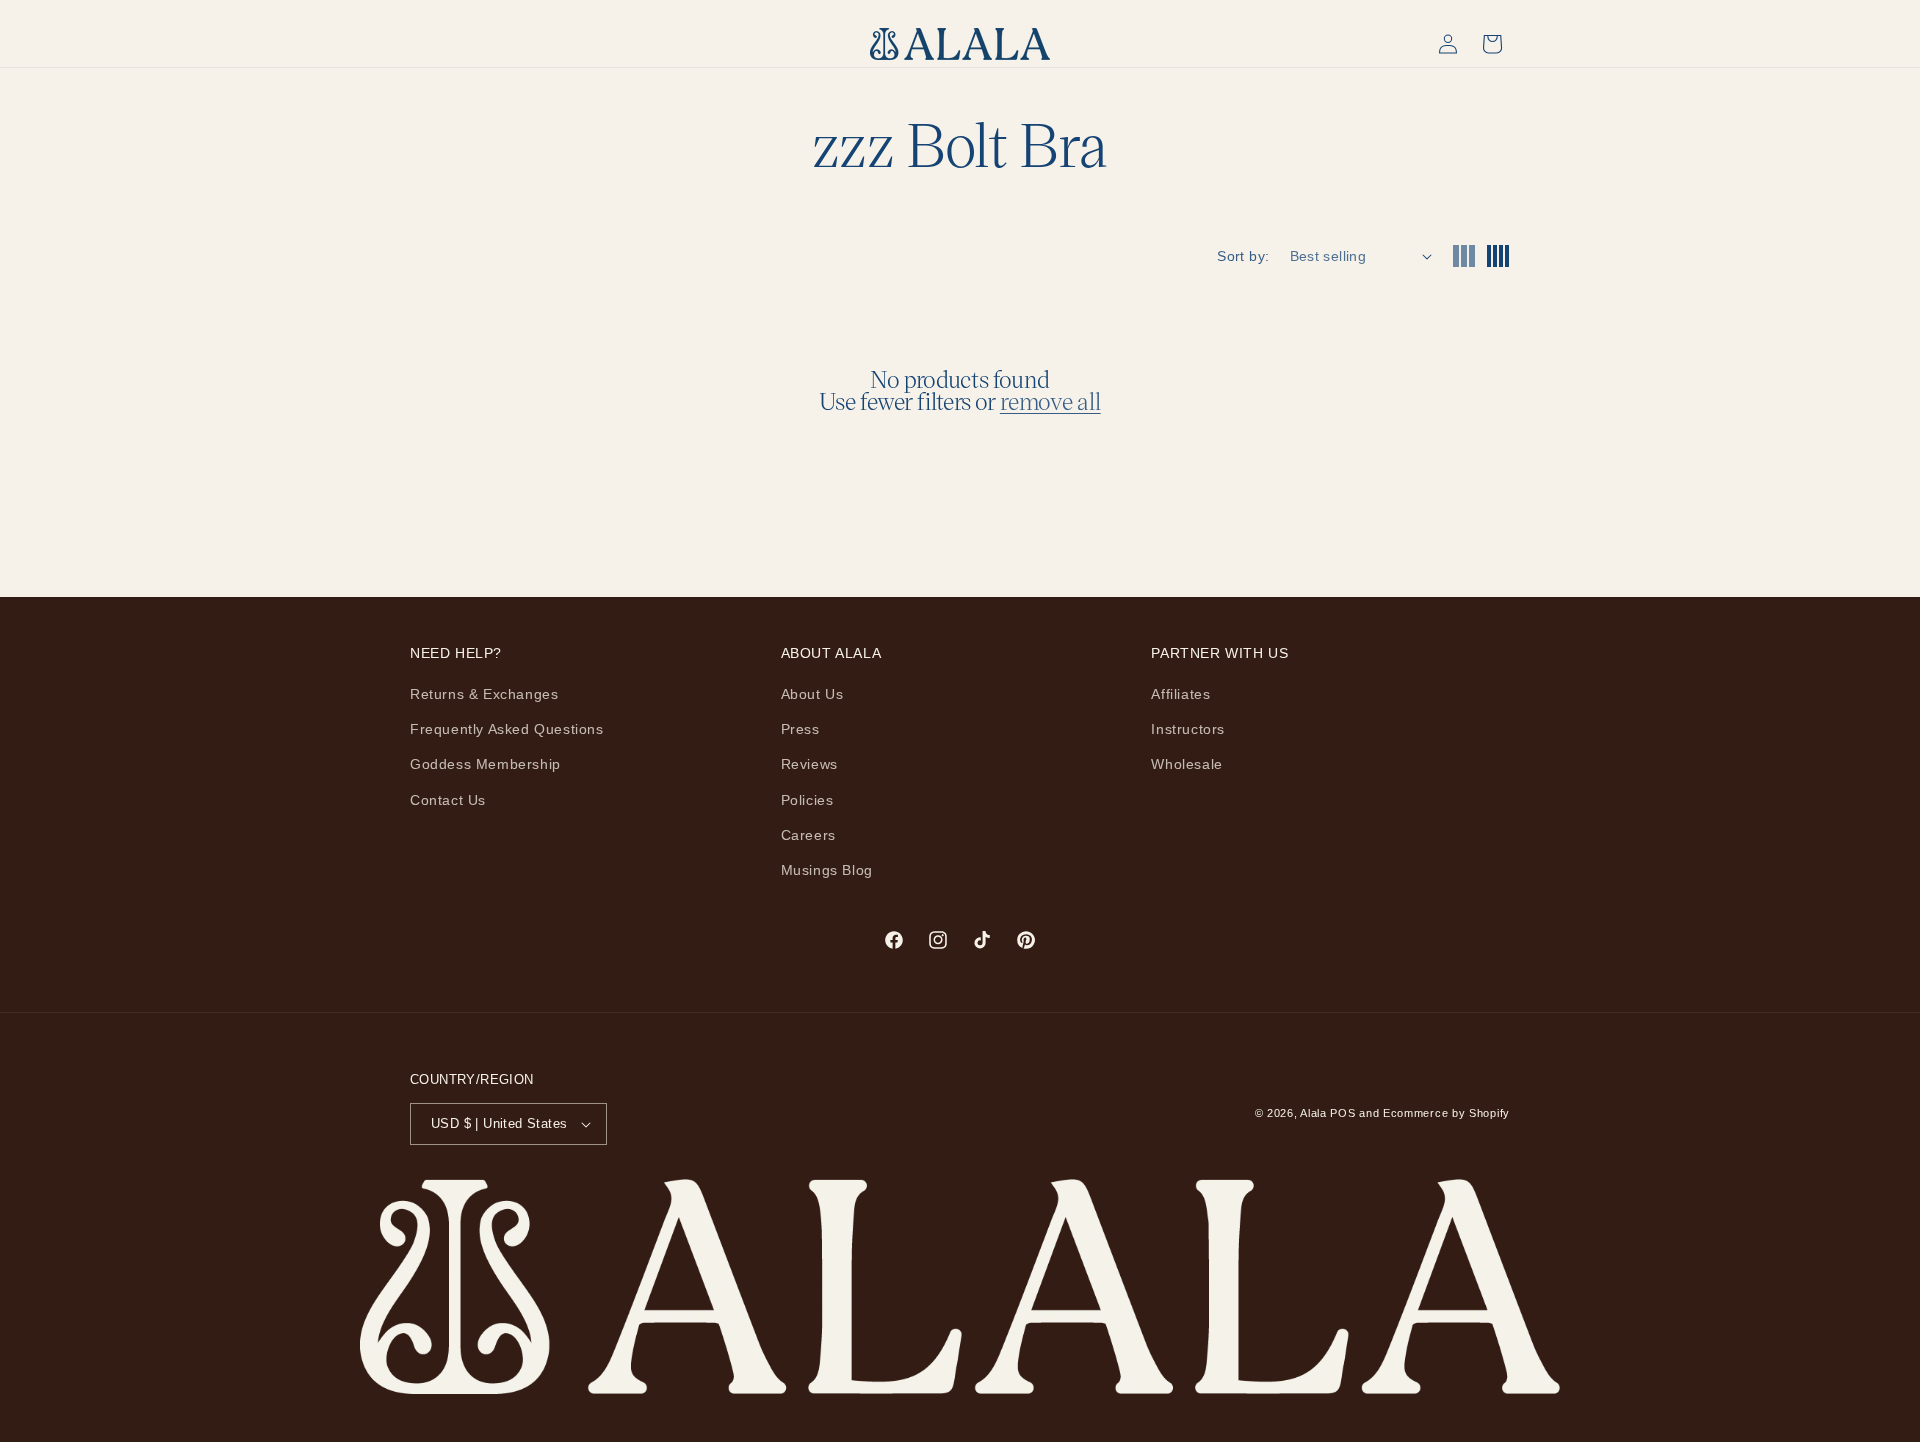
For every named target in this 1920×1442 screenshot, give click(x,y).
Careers (808, 835)
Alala (1313, 1113)
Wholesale (1186, 764)
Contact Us (448, 800)
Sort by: (1243, 256)
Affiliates (1180, 694)
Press (800, 729)
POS (1342, 1113)
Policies (807, 800)
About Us (812, 694)
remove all (1050, 401)
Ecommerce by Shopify (1446, 1113)
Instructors (1188, 729)
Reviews (809, 764)
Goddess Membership (485, 764)
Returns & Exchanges (484, 694)
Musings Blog (827, 870)
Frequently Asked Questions (507, 729)
